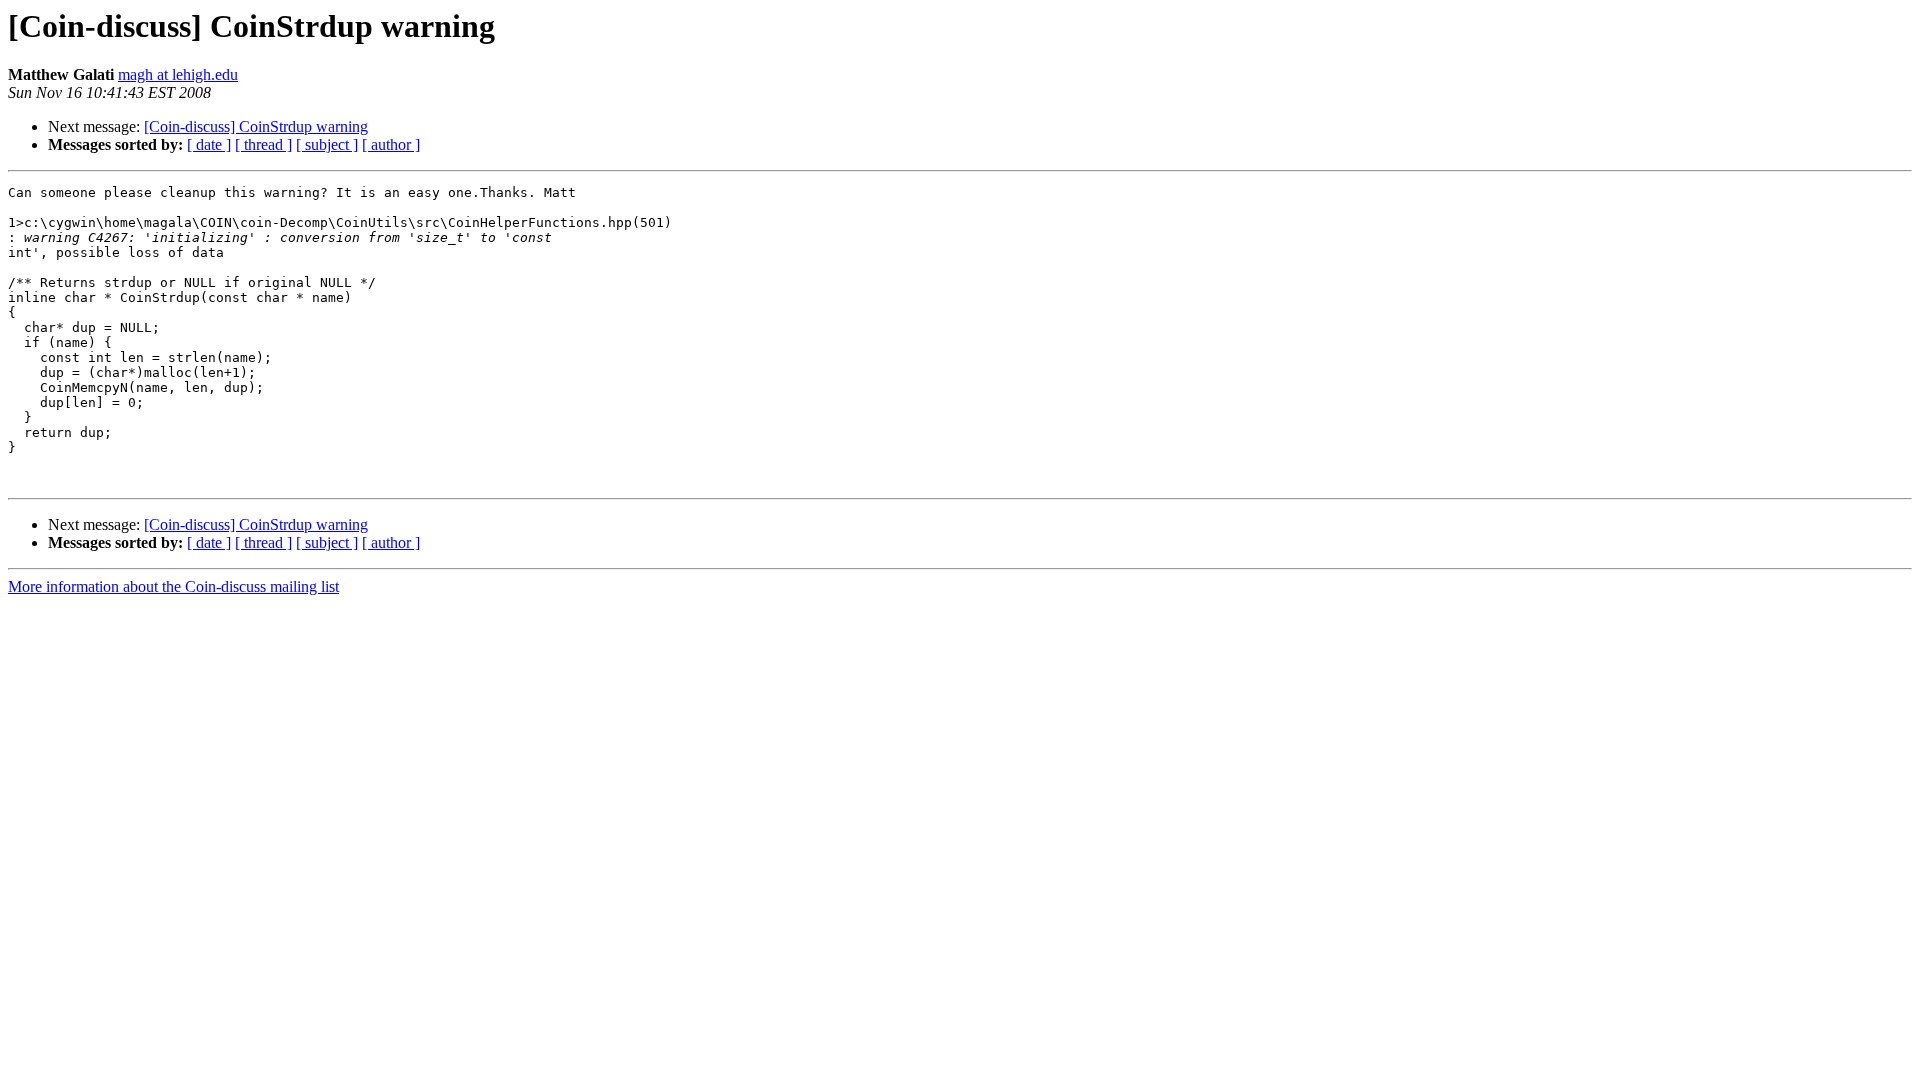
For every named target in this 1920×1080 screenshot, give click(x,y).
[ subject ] (327, 144)
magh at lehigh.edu (178, 74)
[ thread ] (263, 144)
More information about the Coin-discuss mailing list (173, 586)
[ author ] (391, 144)
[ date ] (209, 144)
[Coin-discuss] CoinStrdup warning (256, 126)
